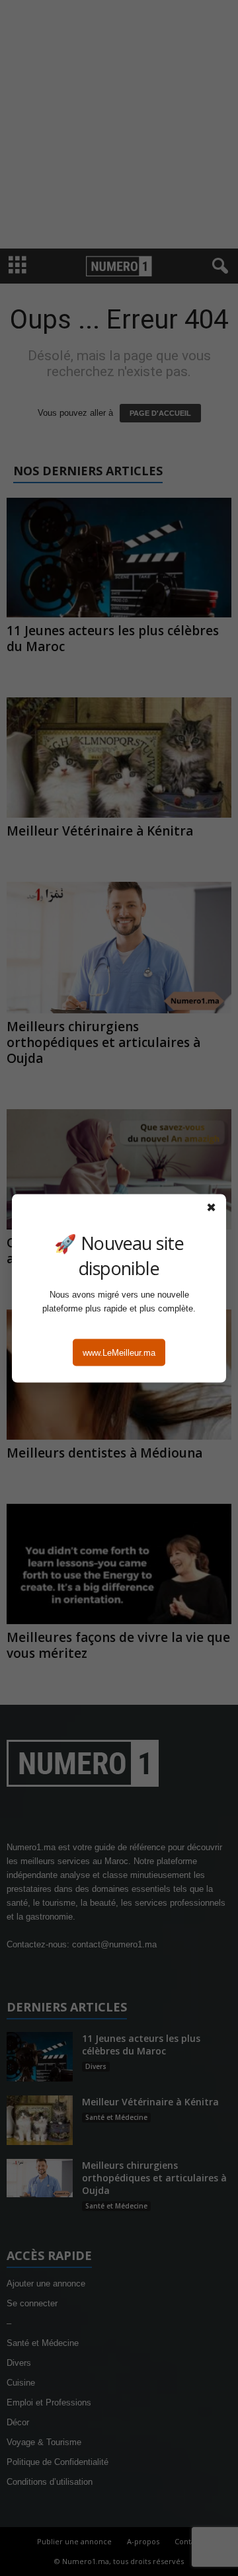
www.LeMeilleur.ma (119, 1352)
